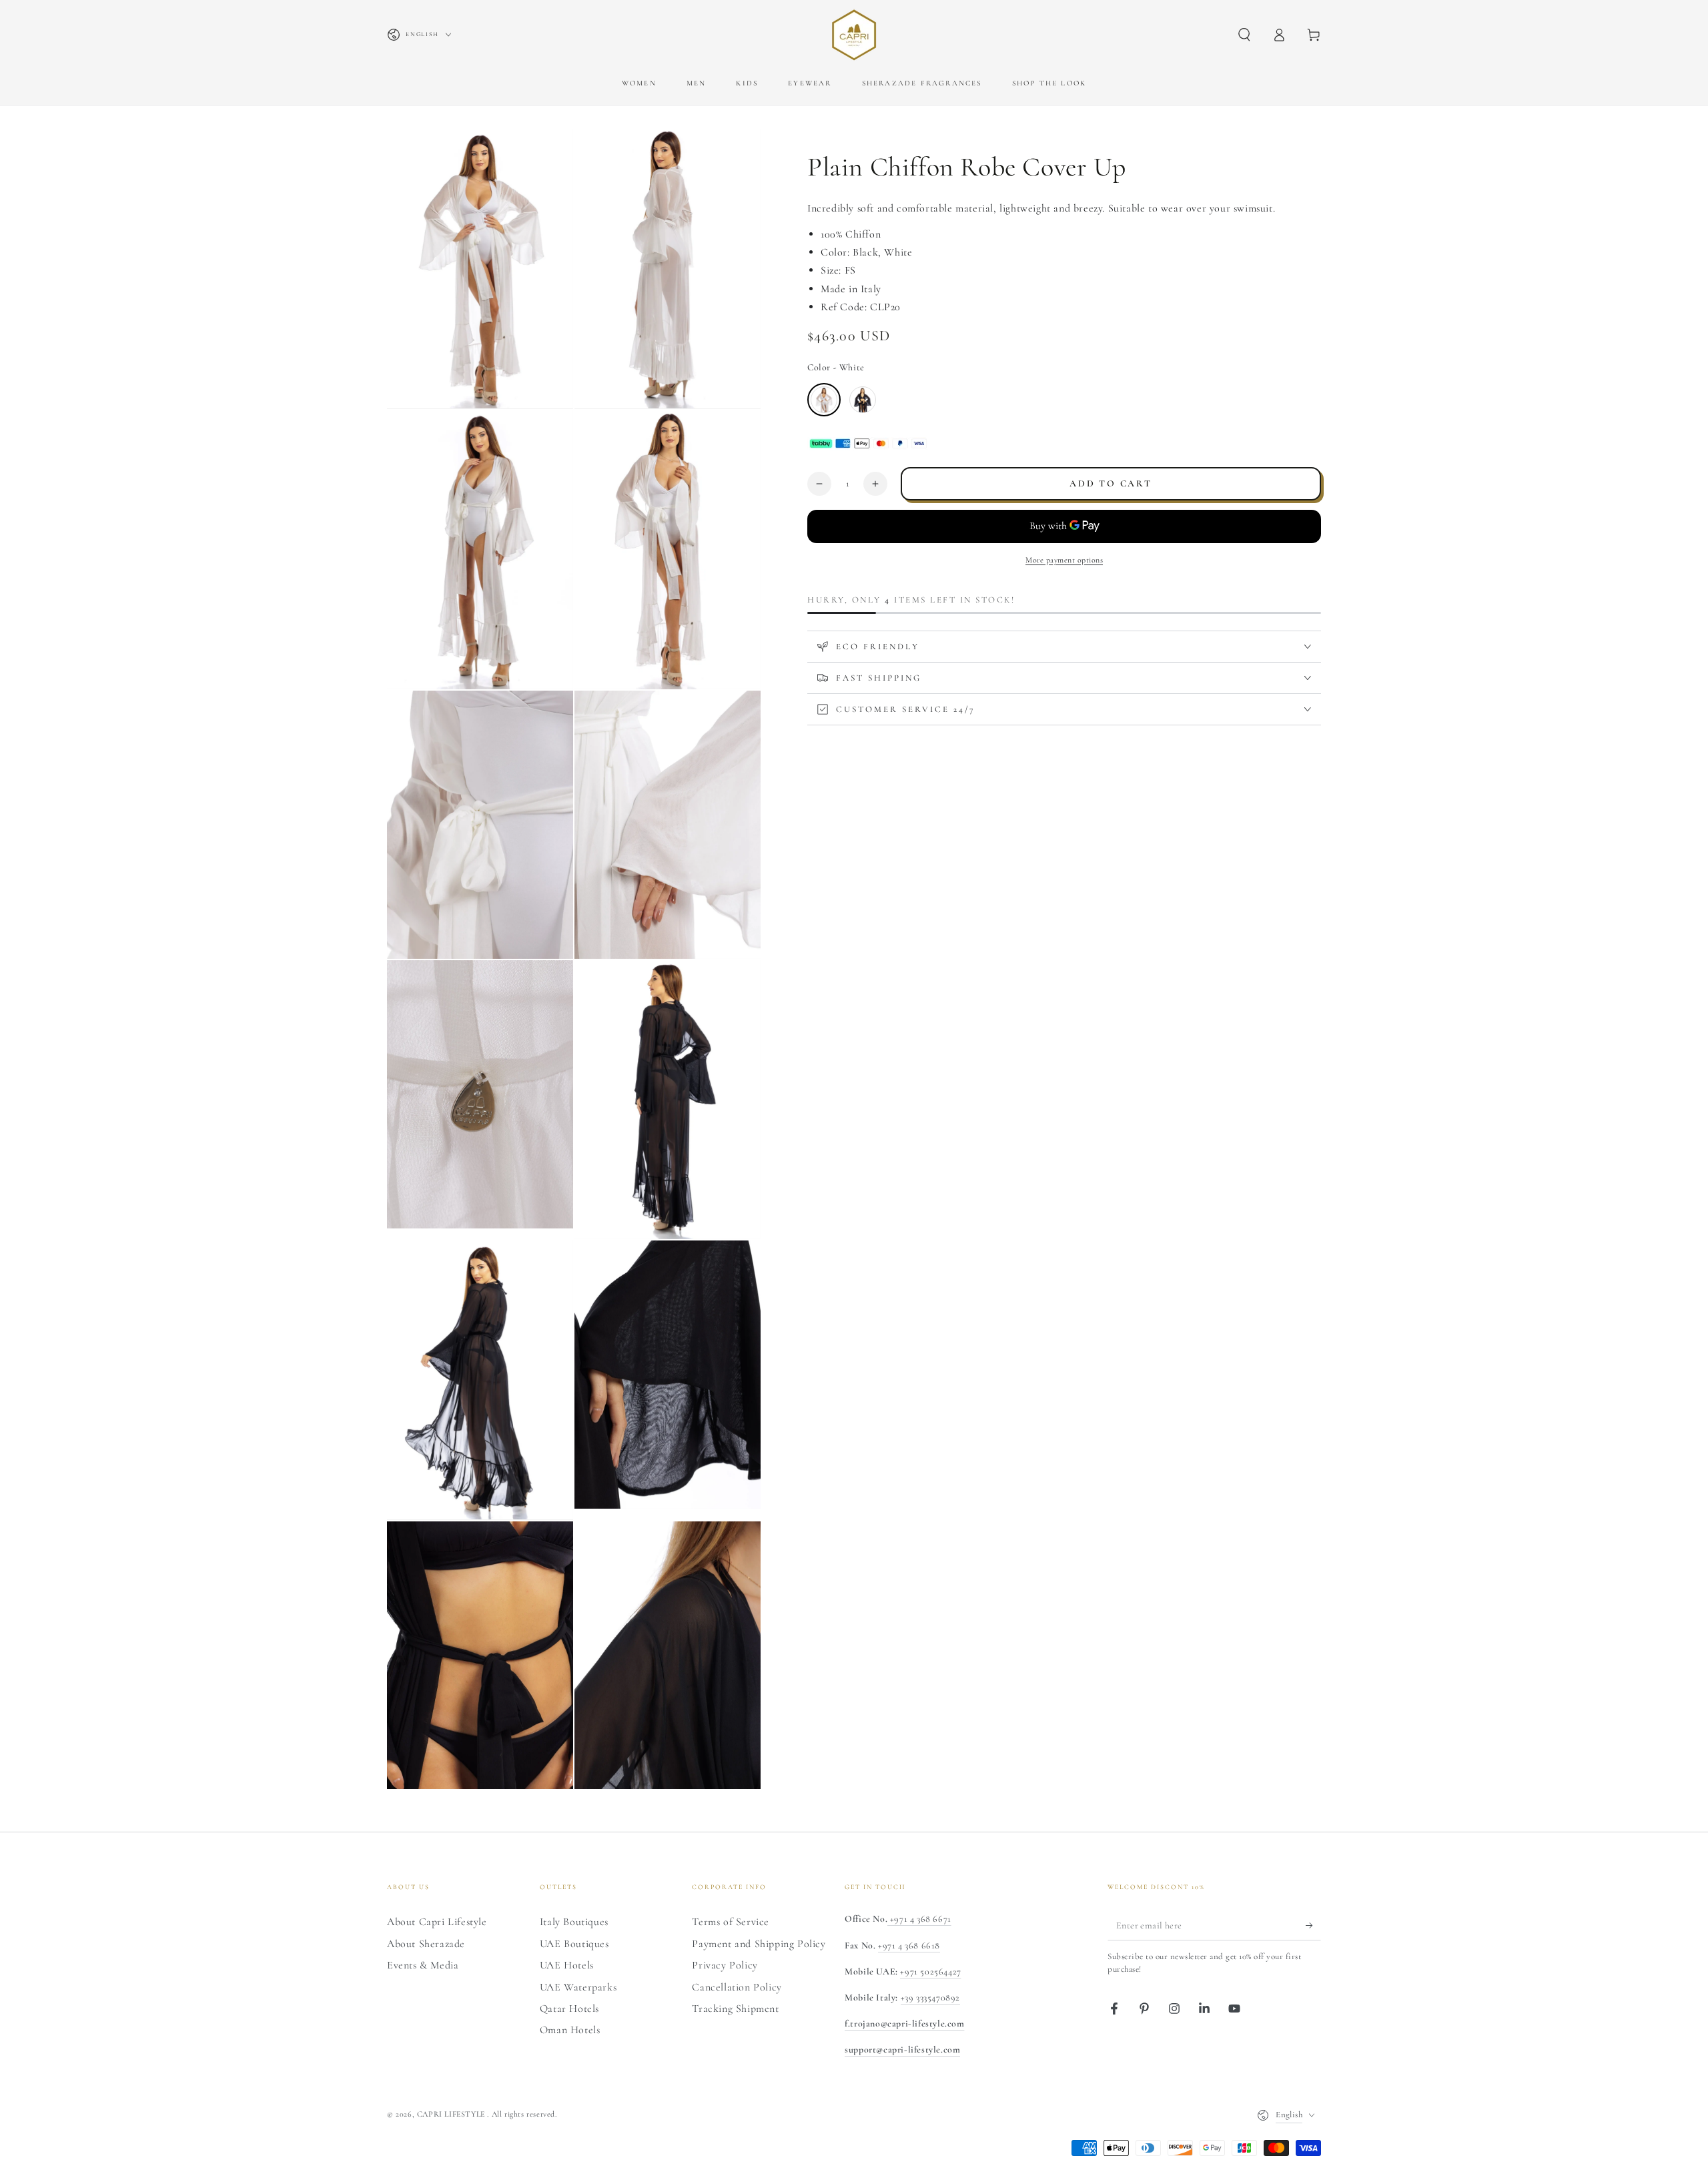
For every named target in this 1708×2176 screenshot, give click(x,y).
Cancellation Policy (737, 1987)
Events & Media (423, 1965)
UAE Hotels (567, 1965)
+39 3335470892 (930, 1998)
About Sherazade (426, 1944)
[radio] (824, 400)
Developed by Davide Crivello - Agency (467, 2133)
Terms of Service (731, 1922)
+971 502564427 (930, 1971)
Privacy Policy (725, 1965)
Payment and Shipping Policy (759, 1944)
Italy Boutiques (574, 1922)
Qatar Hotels (569, 2009)
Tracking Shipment (735, 2009)
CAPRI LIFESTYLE (452, 2114)
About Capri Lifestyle (437, 1922)
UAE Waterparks (578, 1987)
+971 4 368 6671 (919, 1919)
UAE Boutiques (574, 1944)
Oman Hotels (570, 2030)
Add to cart (1111, 483)
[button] (1244, 35)
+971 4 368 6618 (909, 1945)
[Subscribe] (1313, 1925)
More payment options (1064, 560)
